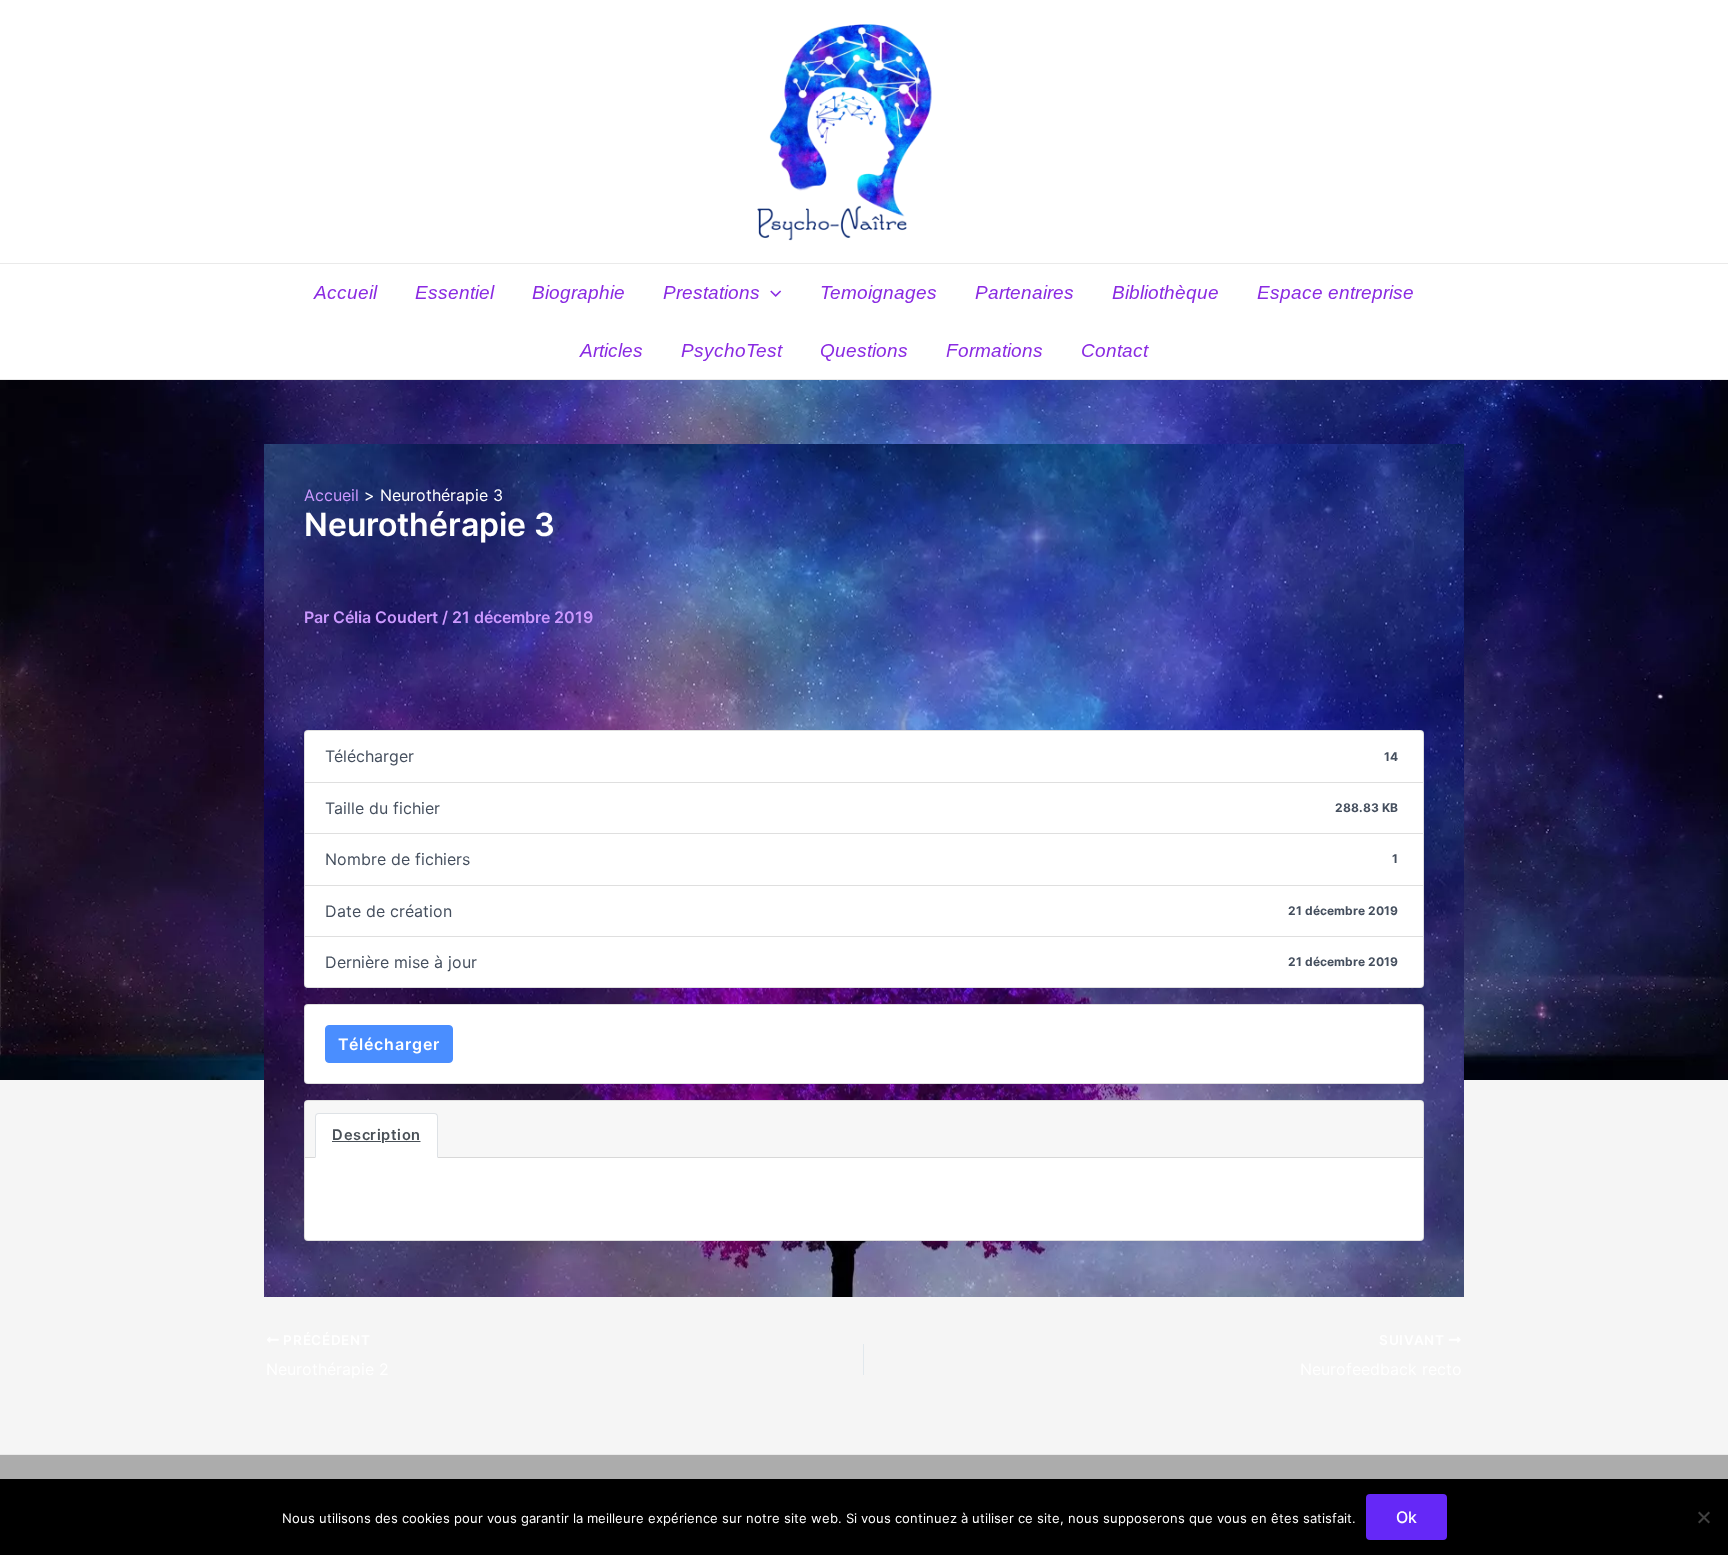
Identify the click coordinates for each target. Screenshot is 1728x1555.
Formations (994, 350)
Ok (1406, 1517)
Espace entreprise (1335, 292)
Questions (864, 350)
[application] (770, 293)
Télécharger (389, 1044)
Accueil (345, 292)
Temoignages (878, 292)
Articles (611, 350)
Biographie (578, 292)
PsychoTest (731, 350)
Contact (1114, 350)
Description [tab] (376, 1135)
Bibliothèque (1165, 292)
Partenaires (1024, 292)
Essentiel (454, 292)
